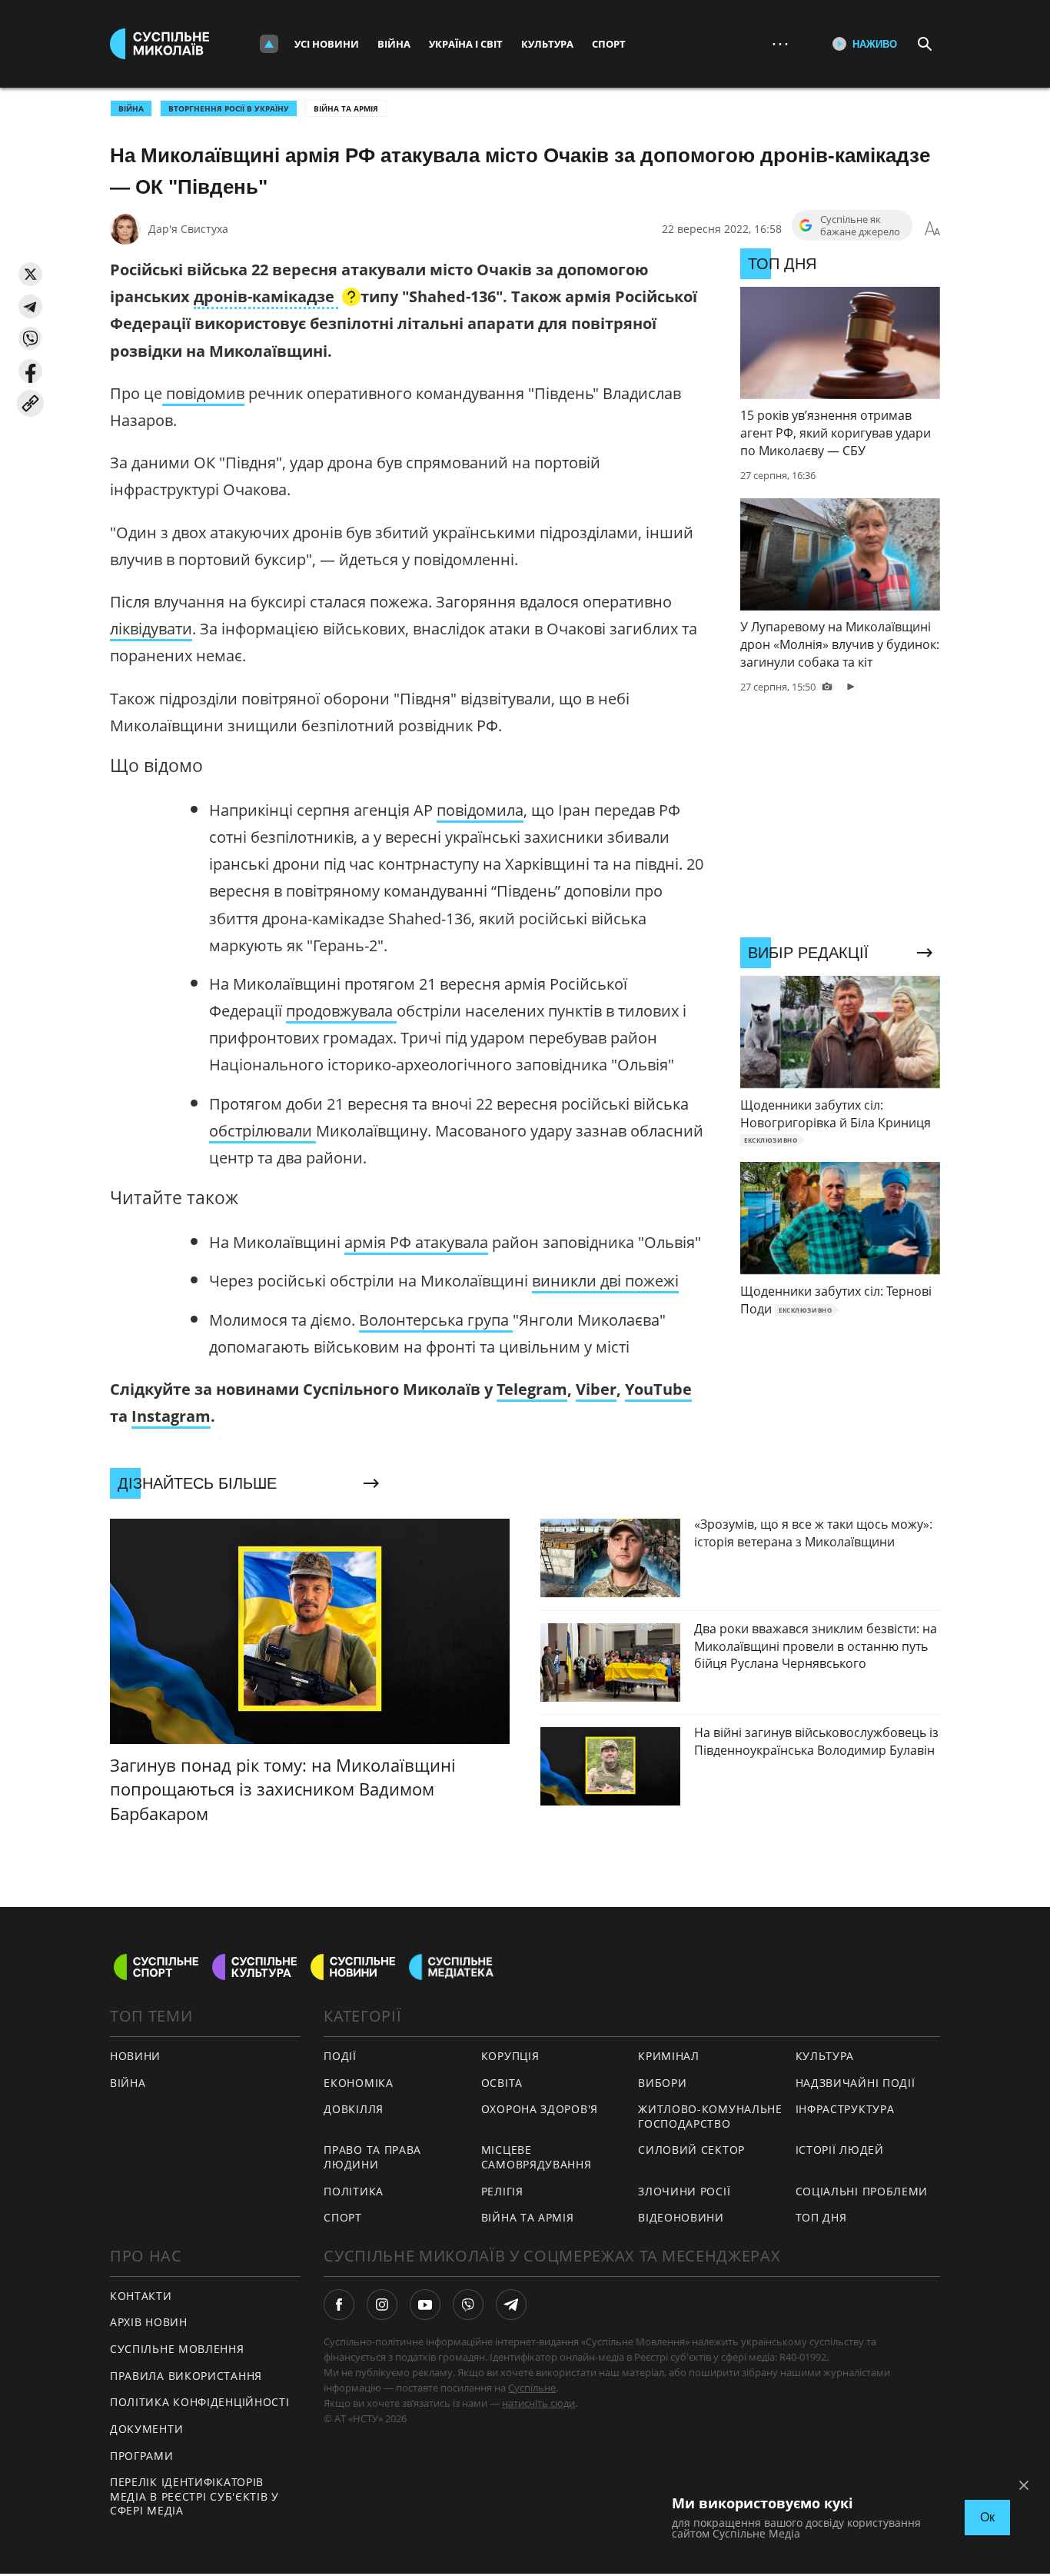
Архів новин (149, 2322)
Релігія (502, 2191)
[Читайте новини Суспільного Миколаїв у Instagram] (382, 2305)
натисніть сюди (538, 2403)
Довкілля (354, 2109)
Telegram (532, 1389)
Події (340, 2056)
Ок (987, 2517)
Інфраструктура (845, 2109)
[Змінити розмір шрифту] (932, 229)
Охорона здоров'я (540, 2109)
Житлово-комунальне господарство (710, 2116)
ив (235, 393)
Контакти (141, 2296)
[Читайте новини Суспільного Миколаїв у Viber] (468, 2305)
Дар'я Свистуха (188, 229)
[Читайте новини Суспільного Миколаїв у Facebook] (339, 2305)
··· (780, 43)
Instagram (171, 1416)
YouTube (658, 1389)
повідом (194, 393)
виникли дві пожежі (605, 1281)
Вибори (662, 2083)
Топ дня (821, 2217)
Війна (394, 44)
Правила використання (186, 2376)
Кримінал (669, 2056)
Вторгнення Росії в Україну (229, 108)
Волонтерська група (436, 1320)
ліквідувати (151, 629)
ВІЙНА (131, 108)
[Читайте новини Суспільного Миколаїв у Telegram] (511, 2305)
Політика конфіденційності (200, 2402)
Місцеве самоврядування (537, 2157)
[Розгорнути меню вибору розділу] (269, 44)
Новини (135, 2056)
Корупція (510, 2056)
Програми (142, 2456)
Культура (547, 44)
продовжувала (341, 1011)
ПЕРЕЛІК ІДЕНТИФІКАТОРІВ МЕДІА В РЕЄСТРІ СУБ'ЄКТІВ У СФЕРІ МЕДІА (194, 2496)
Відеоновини (681, 2217)
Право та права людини (372, 2157)
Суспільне (532, 2388)
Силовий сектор (691, 2150)
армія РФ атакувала (416, 1242)
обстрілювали (262, 1131)
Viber (596, 1389)
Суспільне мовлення (177, 2349)
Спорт (609, 44)
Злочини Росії (684, 2191)
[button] (30, 274)
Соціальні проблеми (862, 2191)
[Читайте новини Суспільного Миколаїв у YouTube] (425, 2305)
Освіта (502, 2083)
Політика (354, 2191)
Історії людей (840, 2150)
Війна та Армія (346, 108)
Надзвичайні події (856, 2083)
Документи (146, 2429)
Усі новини (327, 44)
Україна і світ (466, 44)
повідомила (480, 810)
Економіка (358, 2083)
